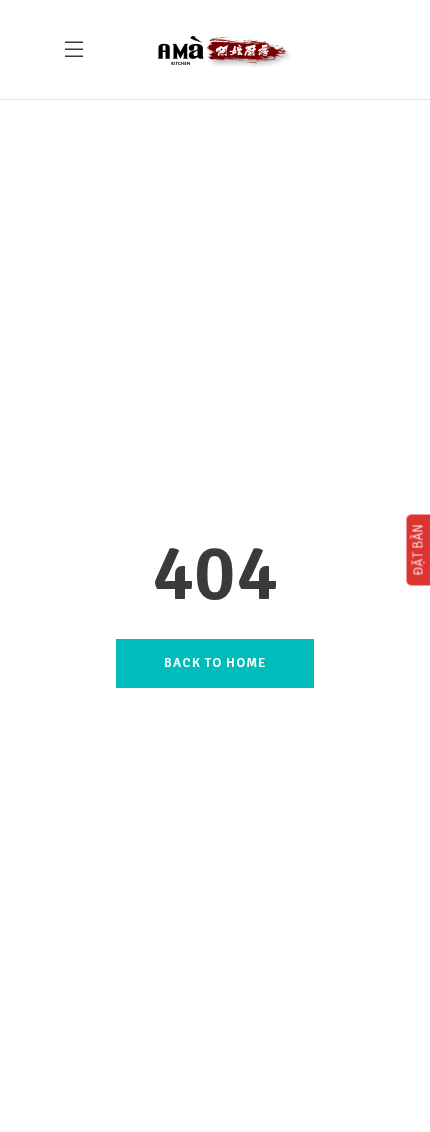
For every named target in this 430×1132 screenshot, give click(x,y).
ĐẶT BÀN (418, 549)
